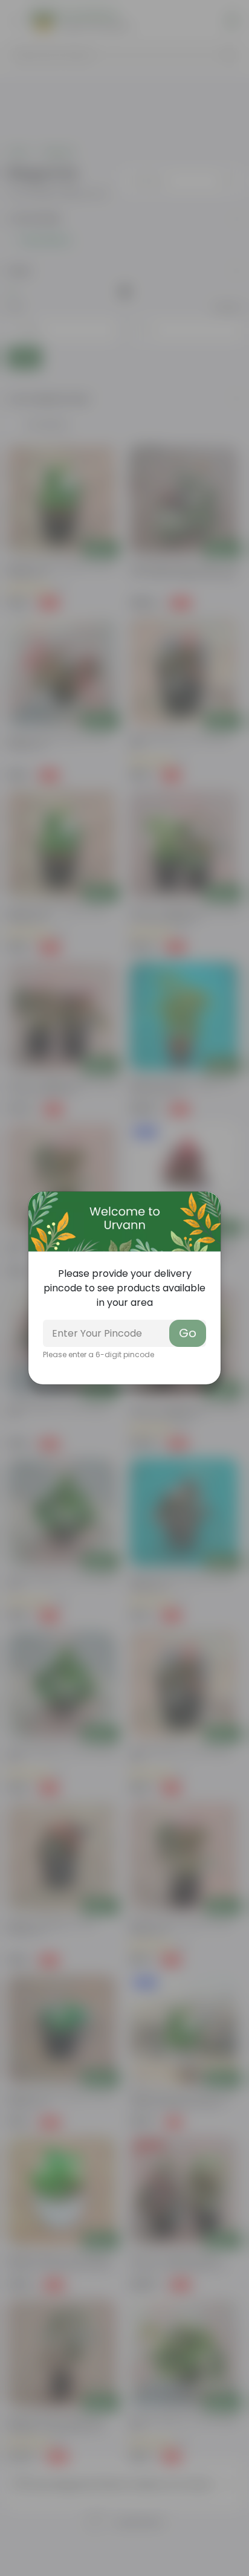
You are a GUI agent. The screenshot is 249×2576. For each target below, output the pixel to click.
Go (188, 1333)
